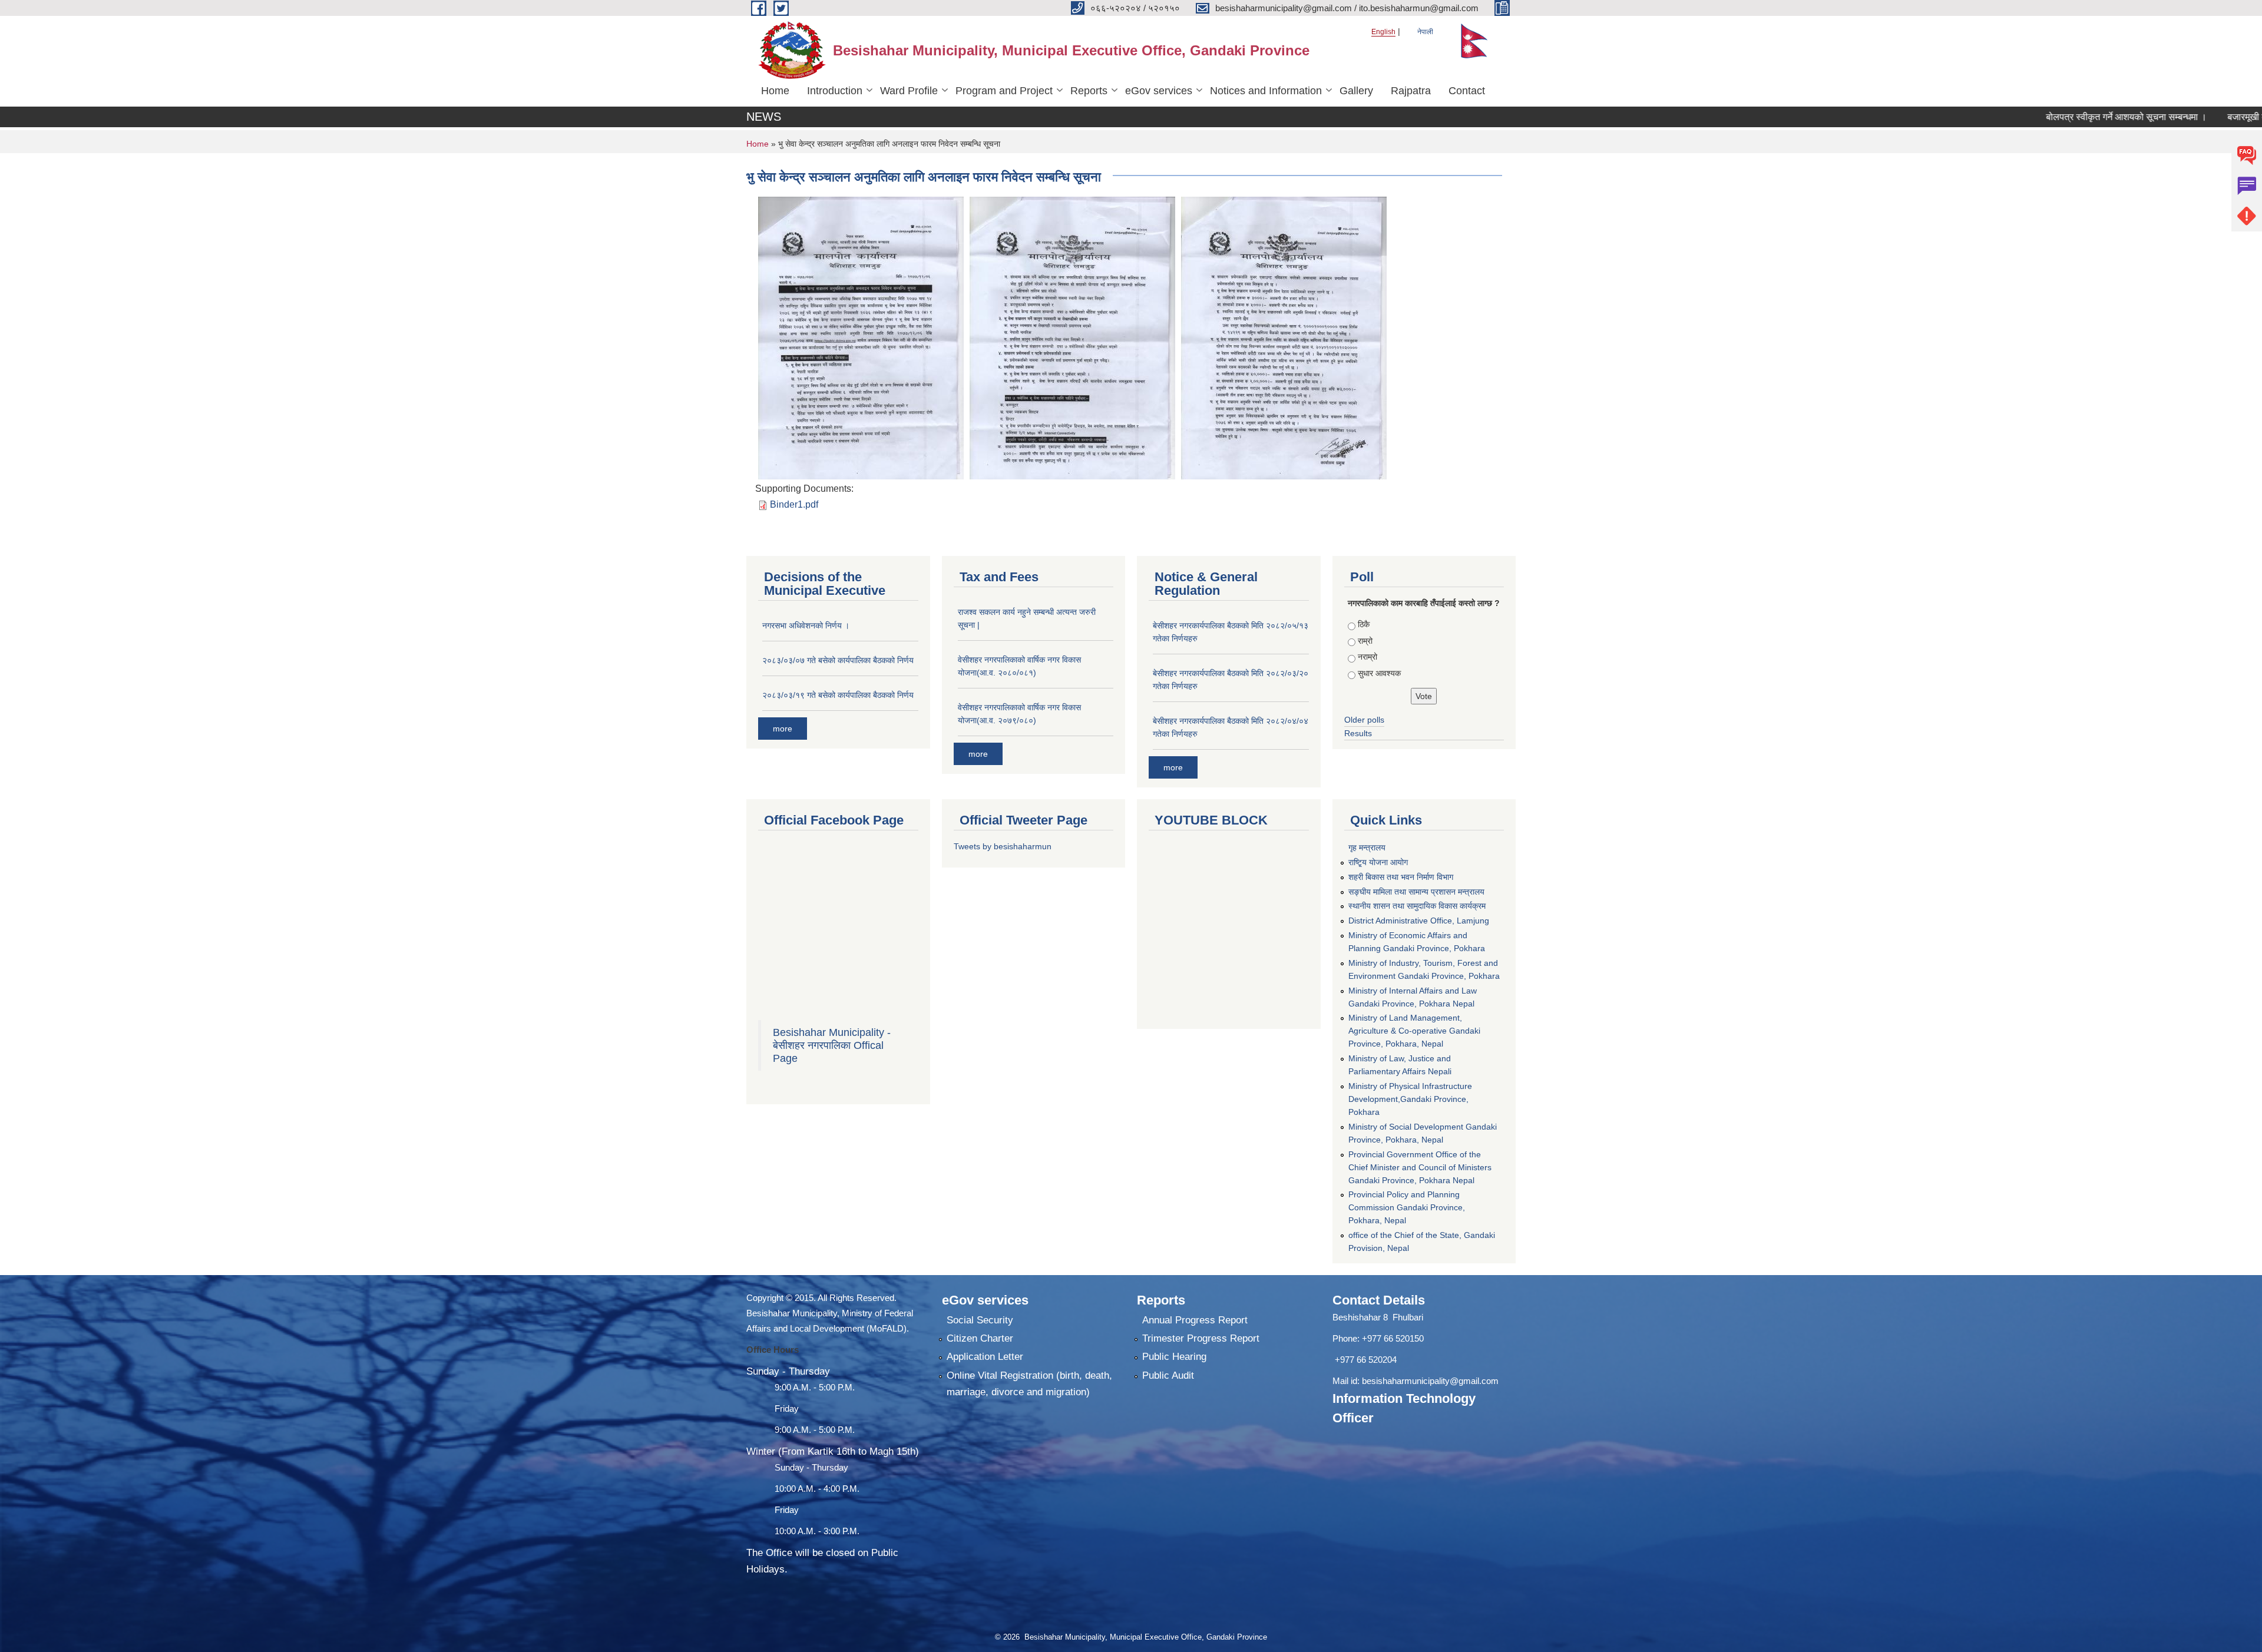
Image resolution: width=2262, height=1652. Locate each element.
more (783, 729)
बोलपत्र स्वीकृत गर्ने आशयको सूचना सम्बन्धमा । (2056, 117)
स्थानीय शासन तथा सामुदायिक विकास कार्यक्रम (1417, 906)
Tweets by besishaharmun (1003, 846)
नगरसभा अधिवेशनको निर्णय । (806, 625)
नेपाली (1425, 32)
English (1383, 32)
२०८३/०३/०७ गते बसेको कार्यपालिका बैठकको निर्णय (838, 660)
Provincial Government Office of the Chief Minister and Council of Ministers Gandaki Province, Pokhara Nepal (1420, 1167)
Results (1358, 733)
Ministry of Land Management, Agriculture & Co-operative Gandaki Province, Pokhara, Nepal (1414, 1031)
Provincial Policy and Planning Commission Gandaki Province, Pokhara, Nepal (1407, 1207)
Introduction (835, 91)
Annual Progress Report (1195, 1320)
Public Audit (1168, 1375)
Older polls (1364, 720)
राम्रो (1365, 641)
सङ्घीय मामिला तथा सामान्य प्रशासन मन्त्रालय (1416, 892)
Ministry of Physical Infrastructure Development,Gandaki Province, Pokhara (1410, 1099)
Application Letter (985, 1357)
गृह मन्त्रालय (1367, 847)
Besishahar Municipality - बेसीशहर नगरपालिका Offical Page (832, 1045)
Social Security (980, 1320)
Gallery (1356, 91)
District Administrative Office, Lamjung (1419, 921)
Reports (1089, 91)
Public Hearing (1174, 1357)
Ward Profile (909, 91)
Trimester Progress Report (1201, 1338)
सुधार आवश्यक (1379, 673)
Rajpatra (1411, 91)
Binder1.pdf (794, 504)
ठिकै (1364, 624)
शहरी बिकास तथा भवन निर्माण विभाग (1401, 877)
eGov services (1159, 91)
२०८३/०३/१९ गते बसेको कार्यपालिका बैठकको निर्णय (838, 695)
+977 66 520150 (1393, 1338)
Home (775, 91)
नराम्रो (1368, 657)
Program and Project (1004, 91)
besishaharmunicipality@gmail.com (1430, 1381)
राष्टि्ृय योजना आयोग (1378, 862)
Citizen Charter (980, 1338)
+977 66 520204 (1366, 1360)
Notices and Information (1266, 91)
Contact (1467, 91)
